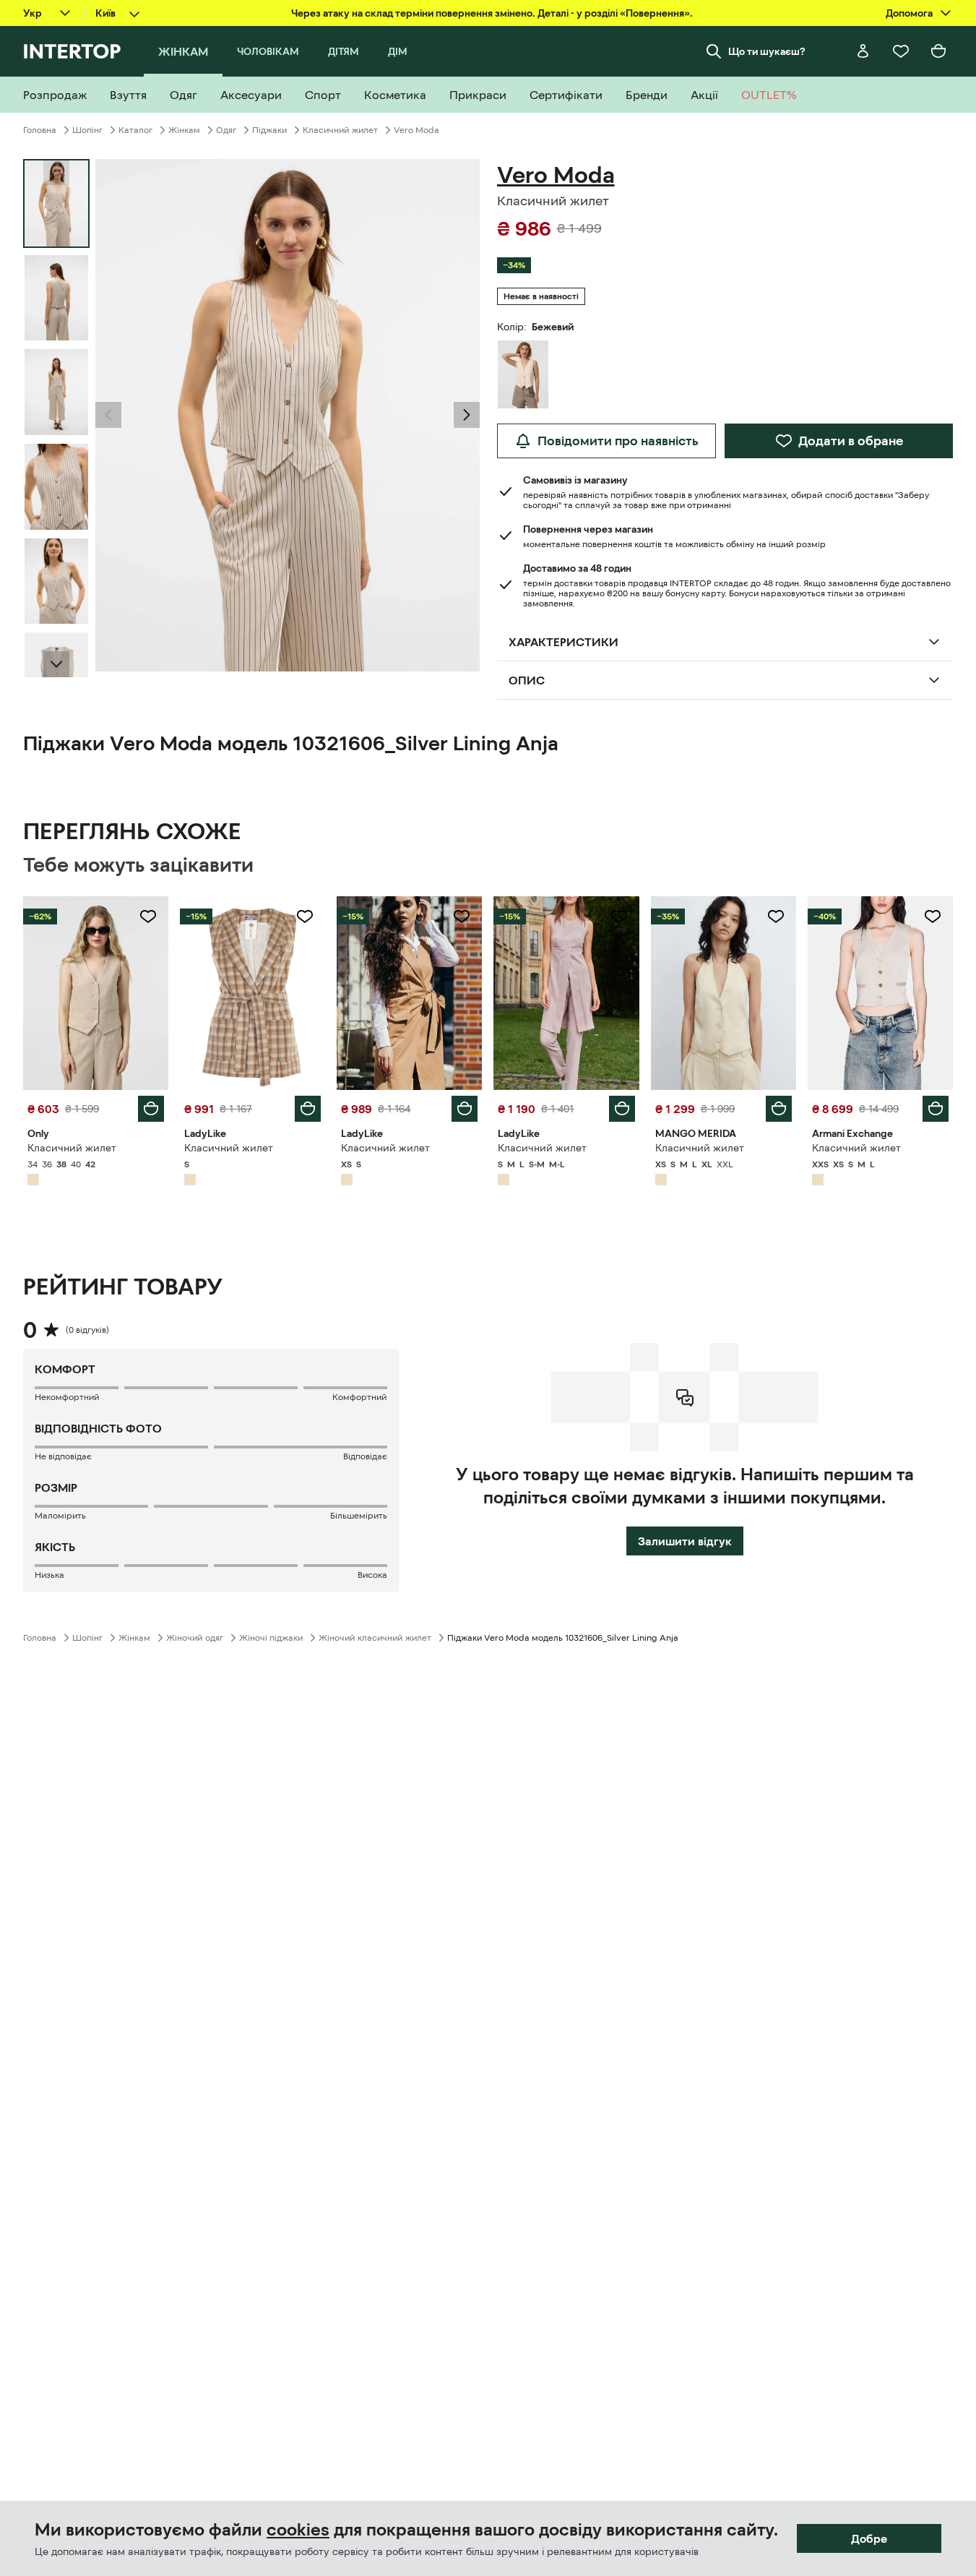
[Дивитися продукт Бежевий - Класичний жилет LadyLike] (252, 993)
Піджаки (269, 130)
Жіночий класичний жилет (375, 1638)
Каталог (135, 130)
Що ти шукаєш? (767, 51)
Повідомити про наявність (618, 441)
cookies (298, 2530)
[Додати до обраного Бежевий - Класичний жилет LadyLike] (305, 916)
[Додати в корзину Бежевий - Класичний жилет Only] (151, 1109)
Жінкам (184, 130)
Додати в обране (851, 441)
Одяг (226, 130)
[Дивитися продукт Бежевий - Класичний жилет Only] (96, 993)
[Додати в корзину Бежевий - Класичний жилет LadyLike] (308, 1109)
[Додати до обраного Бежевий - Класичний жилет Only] (148, 916)
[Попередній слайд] (108, 415)
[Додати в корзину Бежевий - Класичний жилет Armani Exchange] (936, 1109)
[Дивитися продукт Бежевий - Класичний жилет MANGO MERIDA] (724, 993)
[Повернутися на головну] (72, 51)
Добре (869, 2538)
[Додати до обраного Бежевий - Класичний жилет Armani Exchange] (933, 916)
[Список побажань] (901, 51)
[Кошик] (938, 51)
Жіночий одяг (195, 1638)
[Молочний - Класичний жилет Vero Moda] (523, 374)
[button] (108, 415)
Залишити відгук (685, 1541)
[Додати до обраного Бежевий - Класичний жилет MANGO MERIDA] (776, 916)
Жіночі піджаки (271, 1638)
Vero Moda (416, 130)
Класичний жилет (340, 130)
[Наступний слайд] (56, 664)
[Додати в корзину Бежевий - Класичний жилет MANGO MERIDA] (779, 1109)
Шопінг (87, 130)
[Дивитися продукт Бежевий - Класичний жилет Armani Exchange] (880, 993)
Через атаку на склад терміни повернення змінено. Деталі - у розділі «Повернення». (492, 13)
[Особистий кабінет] (863, 51)
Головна (40, 130)
